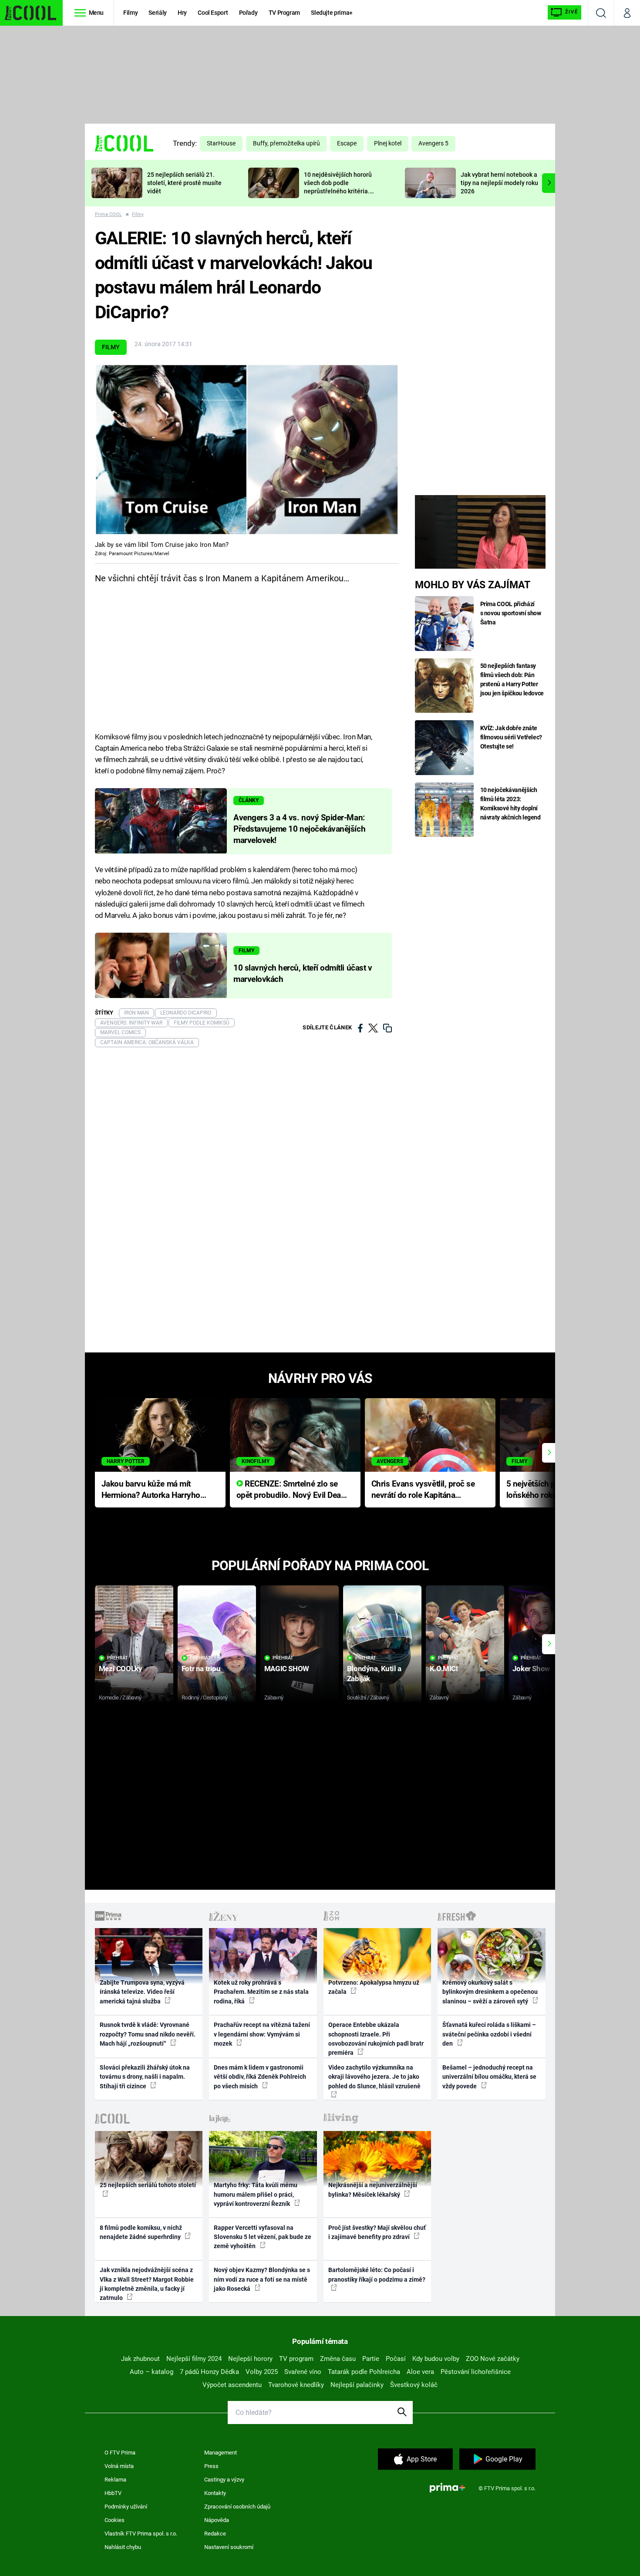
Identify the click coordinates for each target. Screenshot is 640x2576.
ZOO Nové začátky (493, 2359)
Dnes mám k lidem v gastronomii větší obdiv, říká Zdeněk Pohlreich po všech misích (260, 2077)
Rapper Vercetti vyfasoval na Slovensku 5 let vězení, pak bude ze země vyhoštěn (263, 2237)
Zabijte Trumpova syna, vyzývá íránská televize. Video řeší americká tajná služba (142, 1992)
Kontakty (215, 2493)
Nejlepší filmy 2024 (194, 2359)
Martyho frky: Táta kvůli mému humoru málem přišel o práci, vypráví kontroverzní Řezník (256, 2194)
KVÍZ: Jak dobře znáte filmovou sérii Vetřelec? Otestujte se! (511, 737)
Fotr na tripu (201, 1669)
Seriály (158, 13)
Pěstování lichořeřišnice (476, 2372)
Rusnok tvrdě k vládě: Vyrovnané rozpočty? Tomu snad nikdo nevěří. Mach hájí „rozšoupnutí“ (148, 2034)
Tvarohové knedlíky (296, 2385)
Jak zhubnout (140, 2359)
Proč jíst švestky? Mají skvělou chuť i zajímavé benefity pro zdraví (377, 2232)
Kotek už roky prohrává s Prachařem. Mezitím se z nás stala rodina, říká (261, 1992)
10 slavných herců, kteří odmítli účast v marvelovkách (303, 974)
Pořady (248, 13)
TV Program (284, 13)
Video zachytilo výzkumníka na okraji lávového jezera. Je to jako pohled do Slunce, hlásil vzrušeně (374, 2077)
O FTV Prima (120, 2453)
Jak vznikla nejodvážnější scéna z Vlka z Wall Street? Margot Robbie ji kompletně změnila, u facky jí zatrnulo (147, 2284)
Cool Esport (213, 13)
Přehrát (118, 1658)
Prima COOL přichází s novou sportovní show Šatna (511, 613)
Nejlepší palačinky (357, 2385)
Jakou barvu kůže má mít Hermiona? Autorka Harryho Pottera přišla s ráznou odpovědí (151, 1490)
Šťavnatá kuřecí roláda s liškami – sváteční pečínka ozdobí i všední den (489, 2034)
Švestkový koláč (414, 2385)
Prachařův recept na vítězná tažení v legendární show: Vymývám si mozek (262, 2034)
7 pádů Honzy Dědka (209, 2372)
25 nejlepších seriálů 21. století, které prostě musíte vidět (184, 183)
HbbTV (113, 2493)
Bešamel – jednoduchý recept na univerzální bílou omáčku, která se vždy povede (489, 2077)
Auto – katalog (152, 2372)
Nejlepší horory (250, 2359)
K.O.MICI (444, 1669)
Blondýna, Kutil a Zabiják (374, 1674)
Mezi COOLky (120, 1669)
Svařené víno (303, 2372)
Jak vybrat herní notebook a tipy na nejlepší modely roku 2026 (499, 183)
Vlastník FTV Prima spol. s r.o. (141, 2534)
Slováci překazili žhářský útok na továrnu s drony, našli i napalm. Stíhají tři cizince (145, 2077)
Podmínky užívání (126, 2507)
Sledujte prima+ (332, 13)
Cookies (115, 2520)
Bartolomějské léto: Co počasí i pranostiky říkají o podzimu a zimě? (377, 2274)
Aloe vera (420, 2372)
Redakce (215, 2534)
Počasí (396, 2359)
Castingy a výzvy (224, 2480)
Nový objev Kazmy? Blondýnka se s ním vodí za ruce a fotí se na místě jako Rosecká (262, 2279)
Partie (371, 2359)
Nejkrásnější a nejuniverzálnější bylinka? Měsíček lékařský (373, 2190)
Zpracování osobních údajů (237, 2507)
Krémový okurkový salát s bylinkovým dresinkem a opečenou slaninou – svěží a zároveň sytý (490, 1992)
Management (221, 2453)
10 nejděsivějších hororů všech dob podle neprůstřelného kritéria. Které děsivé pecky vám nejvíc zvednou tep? (338, 191)
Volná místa (119, 2466)
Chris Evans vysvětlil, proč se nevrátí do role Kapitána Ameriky (423, 1490)
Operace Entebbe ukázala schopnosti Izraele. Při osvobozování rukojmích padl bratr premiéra (376, 2039)
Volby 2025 (262, 2372)
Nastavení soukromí (229, 2547)
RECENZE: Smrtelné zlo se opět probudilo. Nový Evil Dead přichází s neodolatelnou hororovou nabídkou (291, 1490)
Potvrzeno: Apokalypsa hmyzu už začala (374, 1987)
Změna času (338, 2359)
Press (211, 2466)
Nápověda (217, 2520)
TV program (296, 2359)
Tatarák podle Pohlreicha (364, 2372)
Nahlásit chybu (123, 2547)
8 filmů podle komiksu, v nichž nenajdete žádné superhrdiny (141, 2232)
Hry (182, 13)
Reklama (115, 2480)
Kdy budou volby (436, 2359)
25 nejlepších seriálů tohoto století (148, 2185)
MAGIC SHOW (287, 1669)
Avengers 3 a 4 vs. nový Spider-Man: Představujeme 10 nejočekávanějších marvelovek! (299, 829)
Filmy (130, 13)
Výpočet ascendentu (232, 2385)
